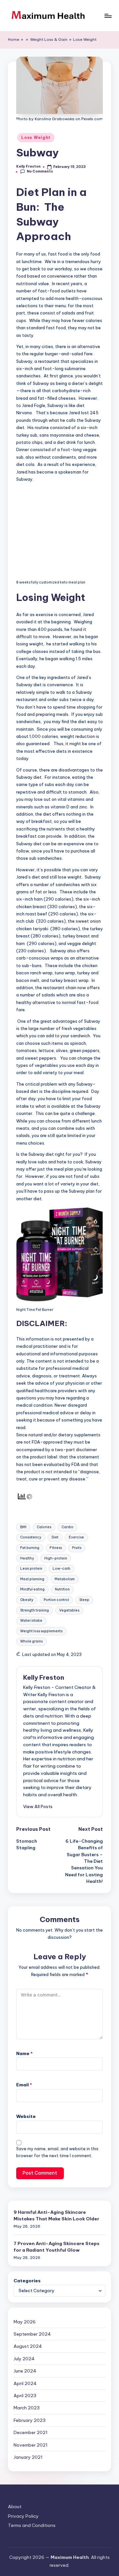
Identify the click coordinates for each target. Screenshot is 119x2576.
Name (24, 2053)
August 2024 (28, 2346)
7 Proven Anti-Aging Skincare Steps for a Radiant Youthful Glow (57, 2247)
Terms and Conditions (32, 2525)
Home (14, 40)
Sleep (84, 1600)
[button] (38, 1806)
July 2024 (24, 2359)
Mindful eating (32, 1589)
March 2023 (27, 2408)
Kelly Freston (44, 1677)
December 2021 (31, 2432)
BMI (23, 1527)
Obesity (27, 1600)
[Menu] (108, 16)
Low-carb (61, 1569)
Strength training (35, 1610)
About (15, 2507)
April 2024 (25, 2383)
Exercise (76, 1537)
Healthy (27, 1558)
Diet (55, 1537)
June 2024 (25, 2371)
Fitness (56, 1548)
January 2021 (28, 2457)
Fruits (77, 1548)
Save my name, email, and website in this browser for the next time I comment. (57, 2152)
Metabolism (65, 1579)
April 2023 (25, 2396)
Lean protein (31, 1569)
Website (26, 2116)
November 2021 (31, 2445)
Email (24, 2085)
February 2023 (30, 2420)
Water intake (31, 1621)
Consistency (31, 1537)
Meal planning (32, 1579)
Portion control (56, 1600)
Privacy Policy (23, 2516)
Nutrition (62, 1589)
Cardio (67, 1527)
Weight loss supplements (41, 1631)
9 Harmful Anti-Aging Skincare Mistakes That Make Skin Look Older (56, 2215)
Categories (27, 2281)
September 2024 (32, 2334)
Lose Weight (85, 40)
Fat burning (30, 1548)
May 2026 (25, 2322)
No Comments (40, 172)
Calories (44, 1527)
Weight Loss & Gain (49, 40)
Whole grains (31, 1641)
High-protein (56, 1558)
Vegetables (69, 1610)
